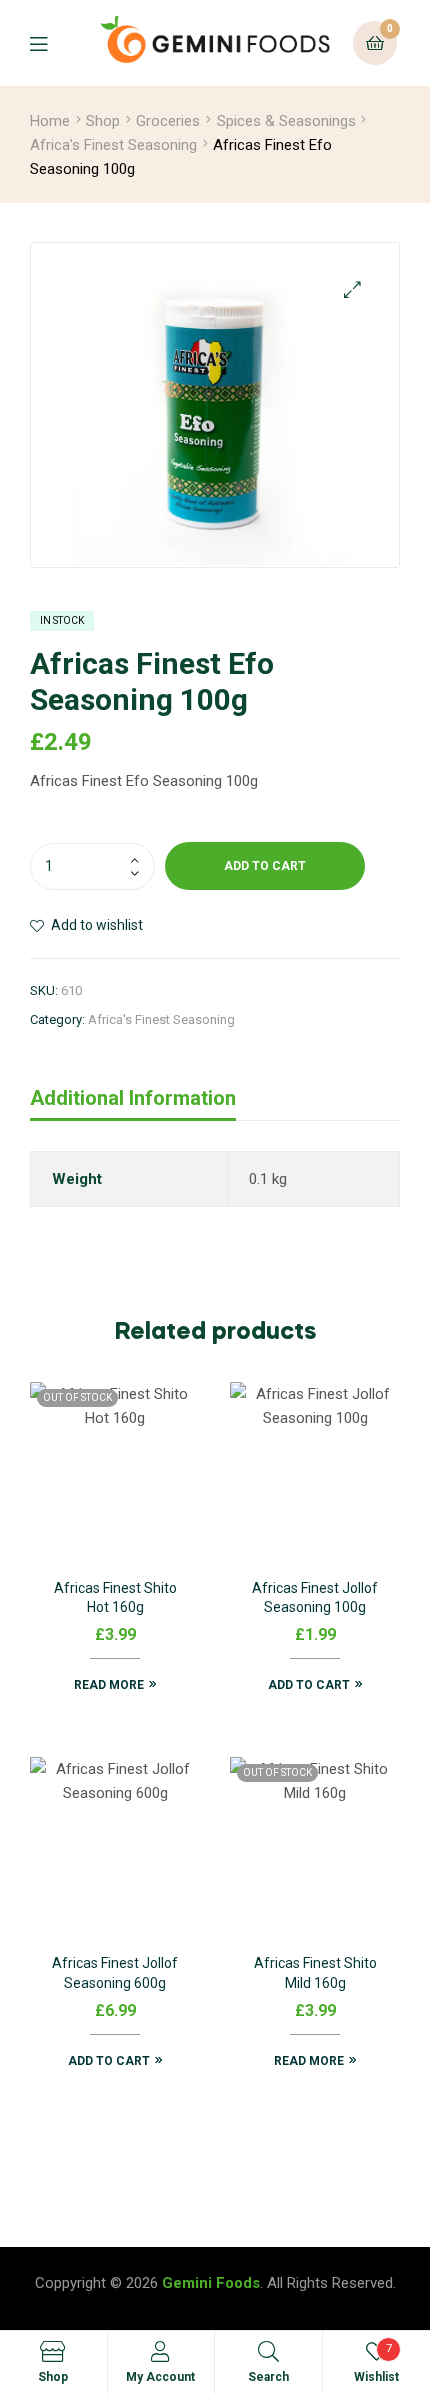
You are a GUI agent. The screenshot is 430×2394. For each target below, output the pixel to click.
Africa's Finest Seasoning (113, 145)
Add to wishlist (97, 925)
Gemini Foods (211, 2283)
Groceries (168, 121)
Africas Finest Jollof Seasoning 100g (315, 1598)
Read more (109, 1685)
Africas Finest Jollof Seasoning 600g (115, 1973)
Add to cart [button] (309, 1685)
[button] (352, 289)
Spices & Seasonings (286, 121)
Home (50, 121)
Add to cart (265, 866)
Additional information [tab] (133, 1098)
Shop (103, 121)
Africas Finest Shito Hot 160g (115, 1598)
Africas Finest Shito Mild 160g (315, 1973)
